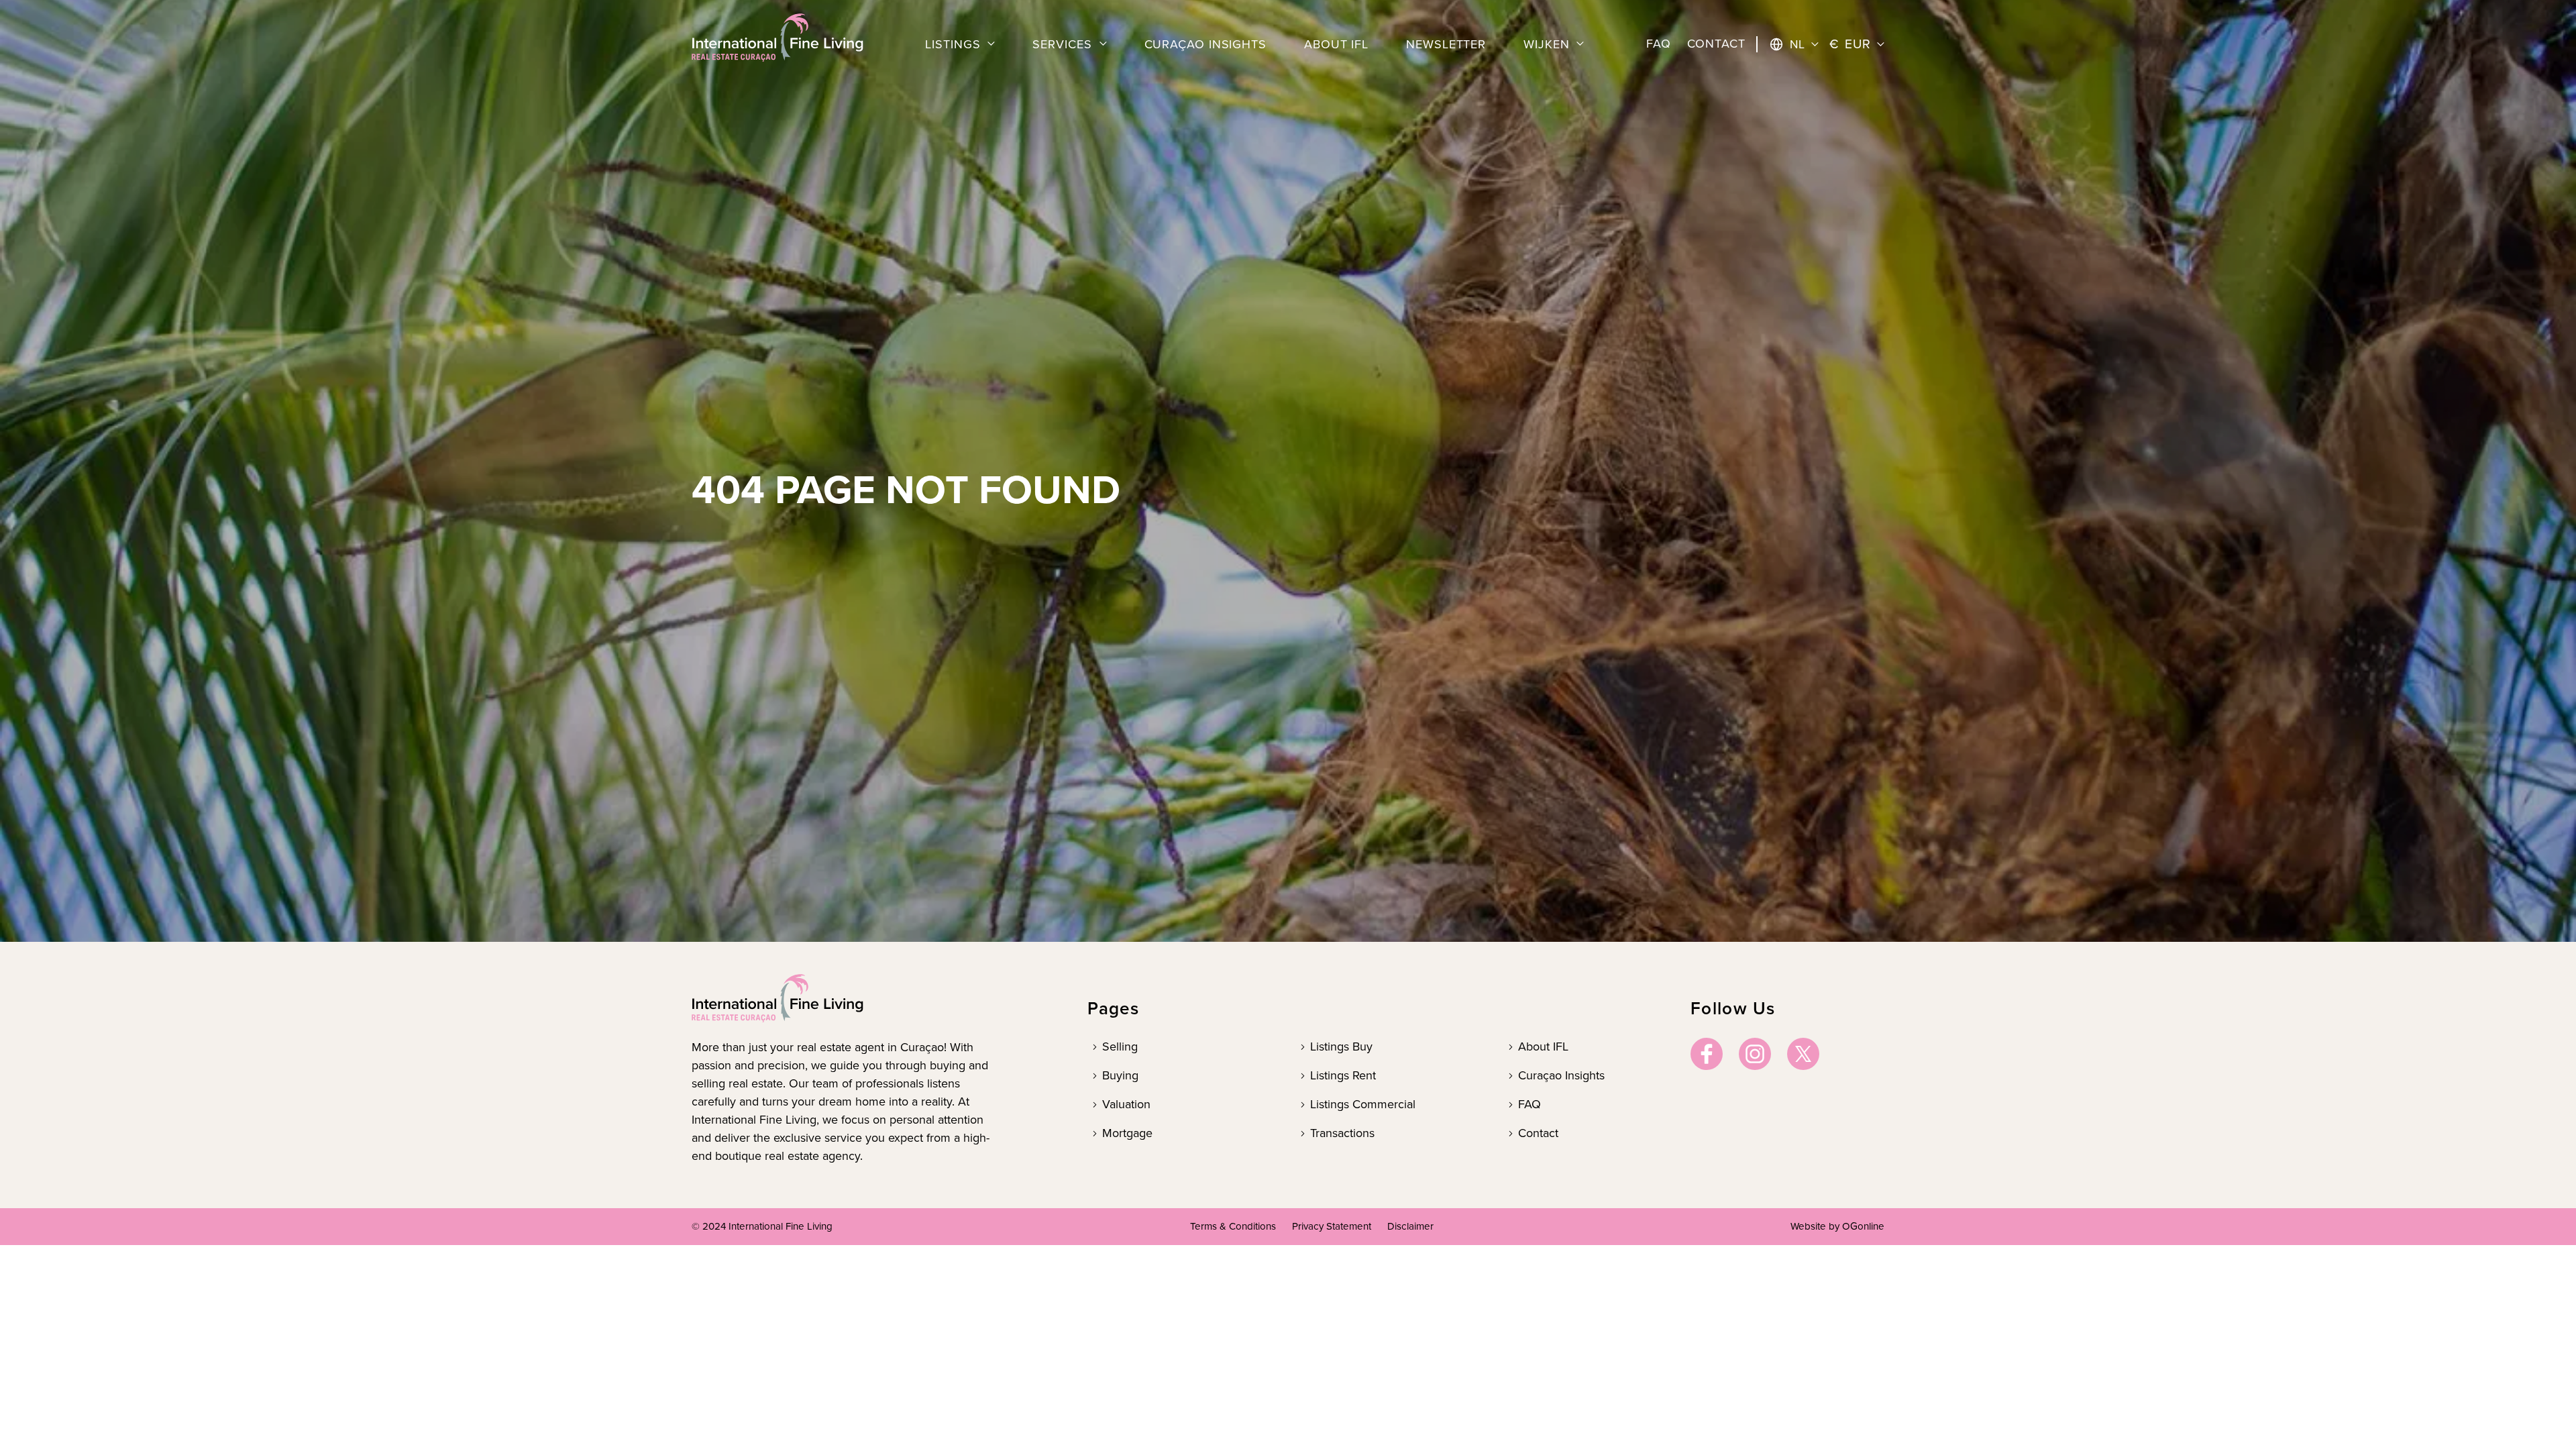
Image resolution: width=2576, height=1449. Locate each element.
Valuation (1126, 1104)
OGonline (1863, 1226)
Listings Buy (1341, 1046)
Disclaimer (1410, 1226)
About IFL (1543, 1046)
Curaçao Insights (1561, 1075)
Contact (1538, 1133)
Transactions (1342, 1133)
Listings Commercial (1363, 1104)
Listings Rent (1343, 1075)
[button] (960, 45)
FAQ (1529, 1104)
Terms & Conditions (1233, 1226)
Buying (1120, 1075)
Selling (1120, 1046)
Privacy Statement (1332, 1226)
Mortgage (1127, 1133)
